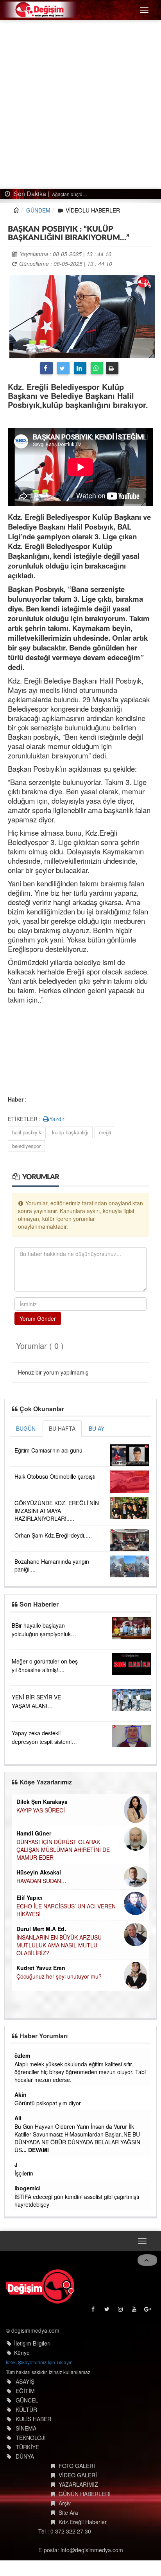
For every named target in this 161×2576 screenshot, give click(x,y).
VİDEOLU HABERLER (93, 210)
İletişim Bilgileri (32, 2343)
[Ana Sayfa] (40, 2286)
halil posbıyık (27, 1132)
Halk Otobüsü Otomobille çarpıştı (55, 1476)
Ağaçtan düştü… (69, 194)
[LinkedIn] (80, 368)
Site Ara (68, 2512)
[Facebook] (47, 368)
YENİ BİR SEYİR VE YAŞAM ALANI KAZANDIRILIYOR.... (37, 1706)
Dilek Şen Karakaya (42, 1802)
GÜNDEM (38, 210)
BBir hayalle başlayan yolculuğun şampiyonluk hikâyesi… (41, 1634)
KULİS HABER (33, 2419)
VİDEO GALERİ (78, 2475)
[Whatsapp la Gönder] (97, 368)
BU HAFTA (62, 1428)
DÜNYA (25, 2456)
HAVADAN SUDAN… (41, 1881)
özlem (22, 2055)
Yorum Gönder (38, 1318)
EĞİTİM (25, 2391)
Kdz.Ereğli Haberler (83, 2522)
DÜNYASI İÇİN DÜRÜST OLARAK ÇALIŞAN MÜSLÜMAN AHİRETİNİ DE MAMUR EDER (63, 1850)
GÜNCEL (27, 2400)
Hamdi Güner (34, 1833)
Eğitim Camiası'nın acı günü (48, 1450)
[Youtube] (135, 2311)
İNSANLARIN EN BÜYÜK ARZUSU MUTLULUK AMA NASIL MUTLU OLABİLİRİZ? (59, 1945)
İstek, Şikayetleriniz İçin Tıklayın (39, 2362)
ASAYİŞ (25, 2381)
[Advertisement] (80, 105)
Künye (22, 2353)
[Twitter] (63, 368)
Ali (18, 2118)
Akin (21, 2094)
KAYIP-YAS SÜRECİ (41, 1810)
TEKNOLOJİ (31, 2438)
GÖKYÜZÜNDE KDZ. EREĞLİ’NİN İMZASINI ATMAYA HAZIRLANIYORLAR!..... (57, 1511)
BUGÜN (26, 1428)
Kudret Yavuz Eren (41, 1968)
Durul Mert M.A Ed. (41, 1929)
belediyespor (26, 1146)
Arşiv (65, 2503)
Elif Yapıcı (30, 1897)
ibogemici (28, 2188)
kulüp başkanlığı (70, 1132)
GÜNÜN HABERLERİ (85, 2494)
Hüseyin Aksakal (39, 1872)
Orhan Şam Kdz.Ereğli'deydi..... (53, 1535)
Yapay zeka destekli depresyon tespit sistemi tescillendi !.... (42, 1742)
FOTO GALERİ (77, 2466)
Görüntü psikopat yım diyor (48, 2103)
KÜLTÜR (26, 2409)
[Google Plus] (148, 2311)
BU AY (97, 1428)
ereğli (105, 1132)
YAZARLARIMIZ (78, 2484)
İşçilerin (24, 2173)
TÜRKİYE (27, 2447)
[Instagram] (121, 2311)
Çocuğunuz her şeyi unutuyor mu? (59, 1976)
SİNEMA (26, 2428)
